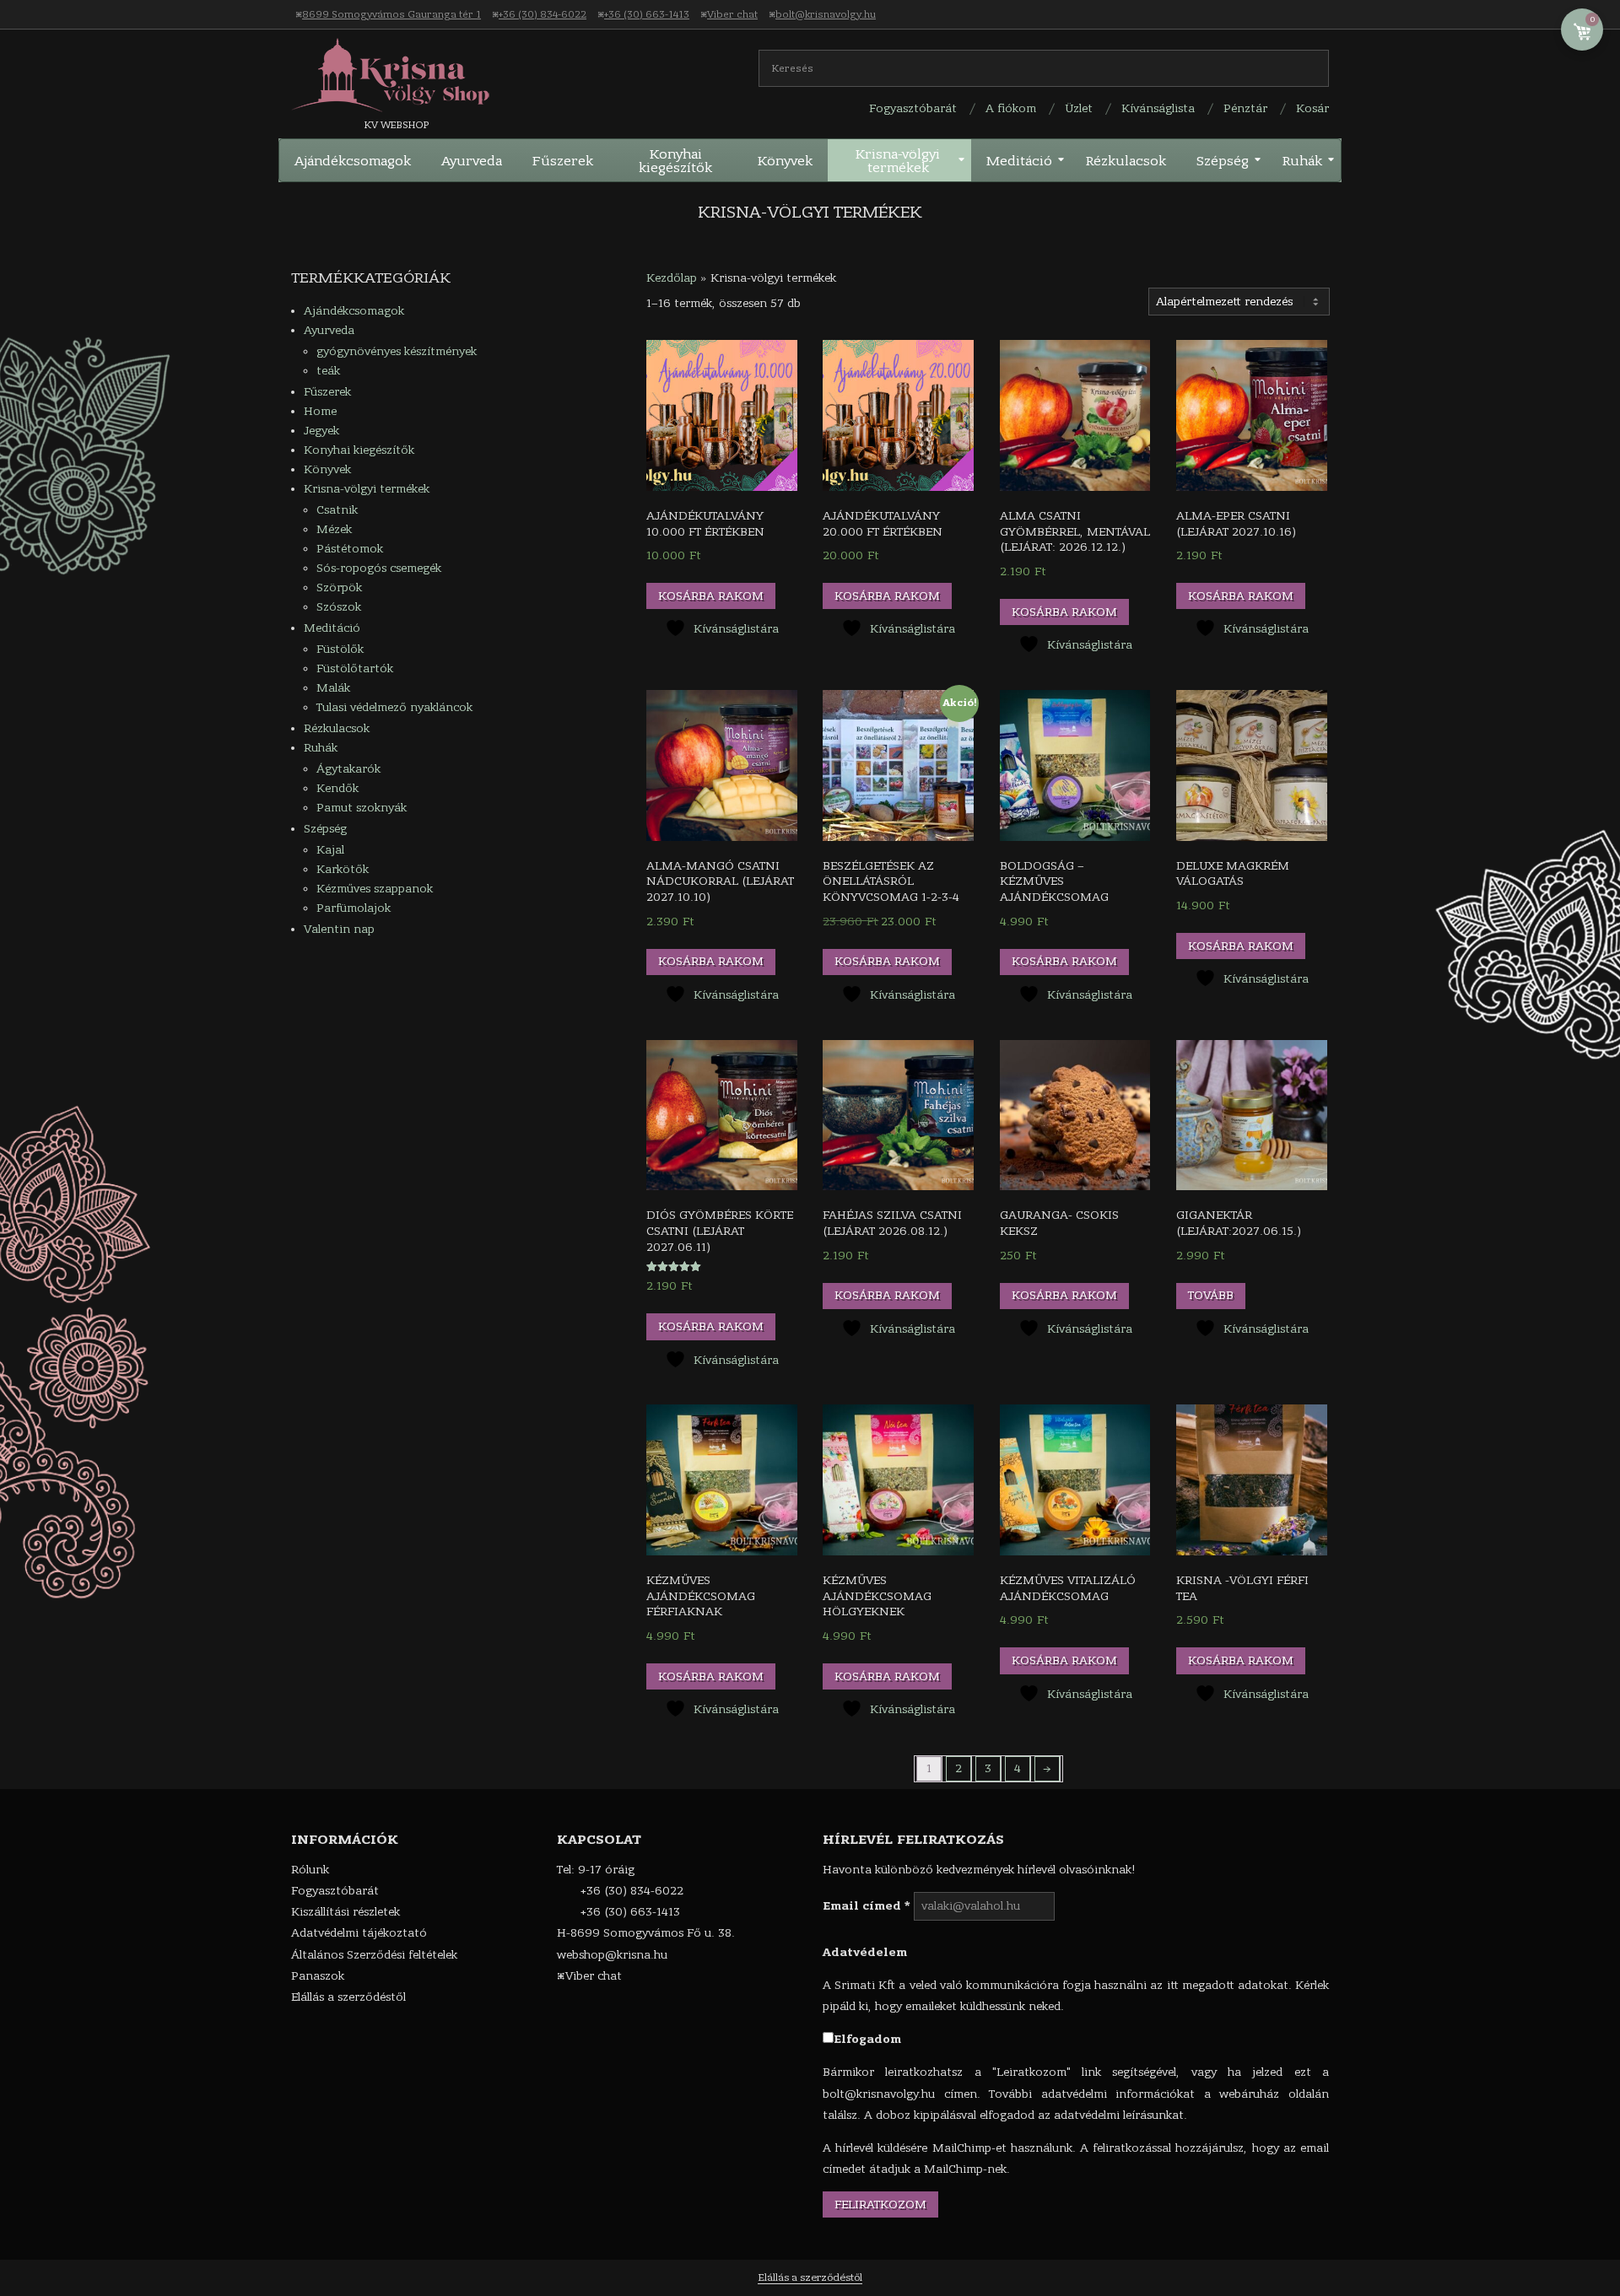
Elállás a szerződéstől (810, 2277)
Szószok (339, 607)
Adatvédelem (865, 1952)
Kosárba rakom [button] (711, 596)
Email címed (867, 1906)
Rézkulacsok (337, 728)
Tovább (1211, 1295)
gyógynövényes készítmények (397, 351)
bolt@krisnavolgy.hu (826, 14)
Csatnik (337, 510)
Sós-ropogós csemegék (379, 568)
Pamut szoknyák (362, 808)
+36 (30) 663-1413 (647, 14)
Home (320, 411)
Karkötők (343, 869)
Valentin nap (339, 929)
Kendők (337, 788)
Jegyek (321, 431)
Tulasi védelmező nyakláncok (394, 707)
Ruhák (321, 748)
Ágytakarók (348, 769)
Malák (333, 688)
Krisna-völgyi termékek (367, 489)
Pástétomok (350, 549)
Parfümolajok (354, 908)
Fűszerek (327, 392)
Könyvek (327, 469)
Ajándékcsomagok (354, 311)
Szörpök (339, 587)
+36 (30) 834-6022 (543, 14)
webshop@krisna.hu (612, 1955)
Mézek (334, 529)
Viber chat (732, 14)
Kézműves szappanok (375, 889)
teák (328, 371)
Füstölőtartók (355, 668)
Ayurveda (329, 330)
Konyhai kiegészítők (359, 450)
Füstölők (340, 649)
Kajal (330, 850)
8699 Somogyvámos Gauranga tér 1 (391, 14)
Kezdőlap (672, 278)
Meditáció (332, 628)
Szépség (325, 829)
